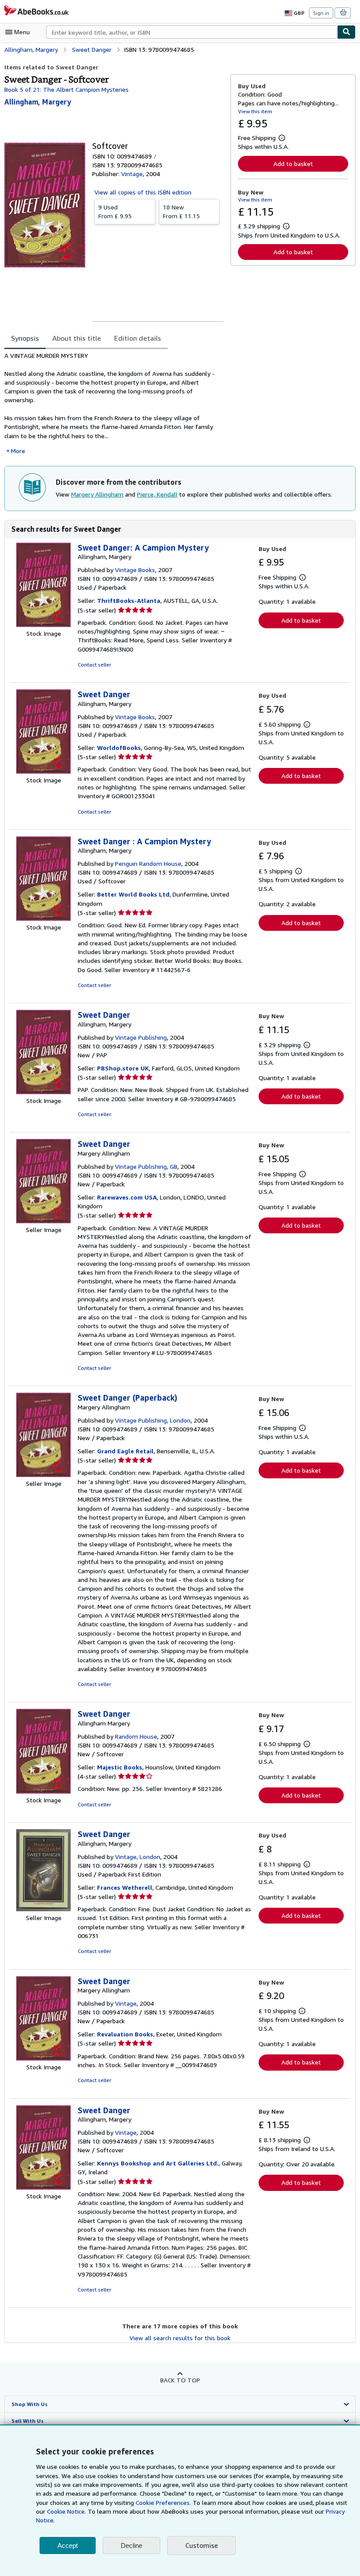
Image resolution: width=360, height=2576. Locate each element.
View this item (255, 111)
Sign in (321, 13)
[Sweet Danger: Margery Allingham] (43, 1221)
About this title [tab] (77, 338)
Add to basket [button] (293, 164)
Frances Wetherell (125, 1887)
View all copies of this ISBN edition (143, 192)
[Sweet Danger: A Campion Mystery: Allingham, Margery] (43, 625)
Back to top (180, 2380)
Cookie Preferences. (163, 2502)
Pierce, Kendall (157, 494)
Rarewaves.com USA (127, 1197)
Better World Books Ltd (133, 894)
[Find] (346, 32)
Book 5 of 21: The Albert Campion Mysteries (67, 89)
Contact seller (94, 665)
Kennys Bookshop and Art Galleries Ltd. (158, 2163)
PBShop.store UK (123, 1068)
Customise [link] (202, 2545)
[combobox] (192, 32)
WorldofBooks (119, 748)
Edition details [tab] (138, 338)
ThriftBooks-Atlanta (129, 600)
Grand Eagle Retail (125, 1451)
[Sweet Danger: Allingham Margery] (43, 1791)
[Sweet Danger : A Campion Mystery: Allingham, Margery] (43, 918)
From (115, 211)
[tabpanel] (114, 403)
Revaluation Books (125, 2034)
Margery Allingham (97, 494)
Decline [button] (131, 2545)
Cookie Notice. (67, 2511)
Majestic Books (120, 1767)
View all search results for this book (180, 2338)
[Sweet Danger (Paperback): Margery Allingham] (43, 1475)
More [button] (18, 451)
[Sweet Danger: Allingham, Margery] (43, 771)
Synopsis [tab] (25, 338)
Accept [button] (68, 2545)
